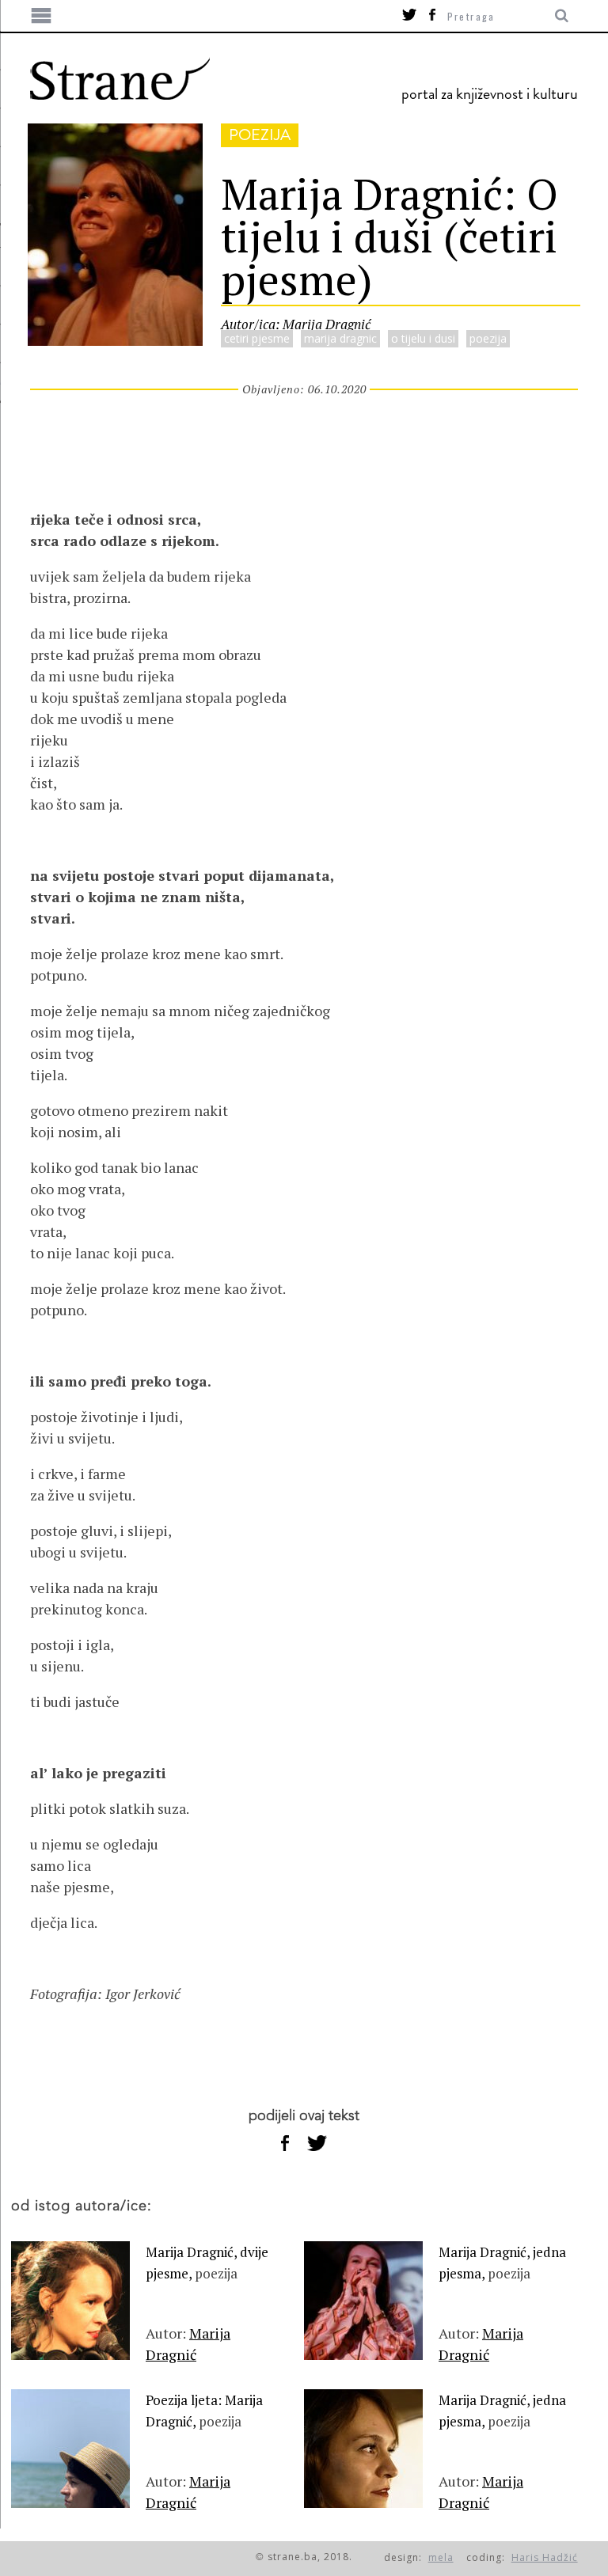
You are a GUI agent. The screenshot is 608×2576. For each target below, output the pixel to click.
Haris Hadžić (545, 2557)
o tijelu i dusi (423, 338)
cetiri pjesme (257, 338)
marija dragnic (340, 338)
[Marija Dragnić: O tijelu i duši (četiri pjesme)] (115, 340)
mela (441, 2557)
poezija (260, 135)
